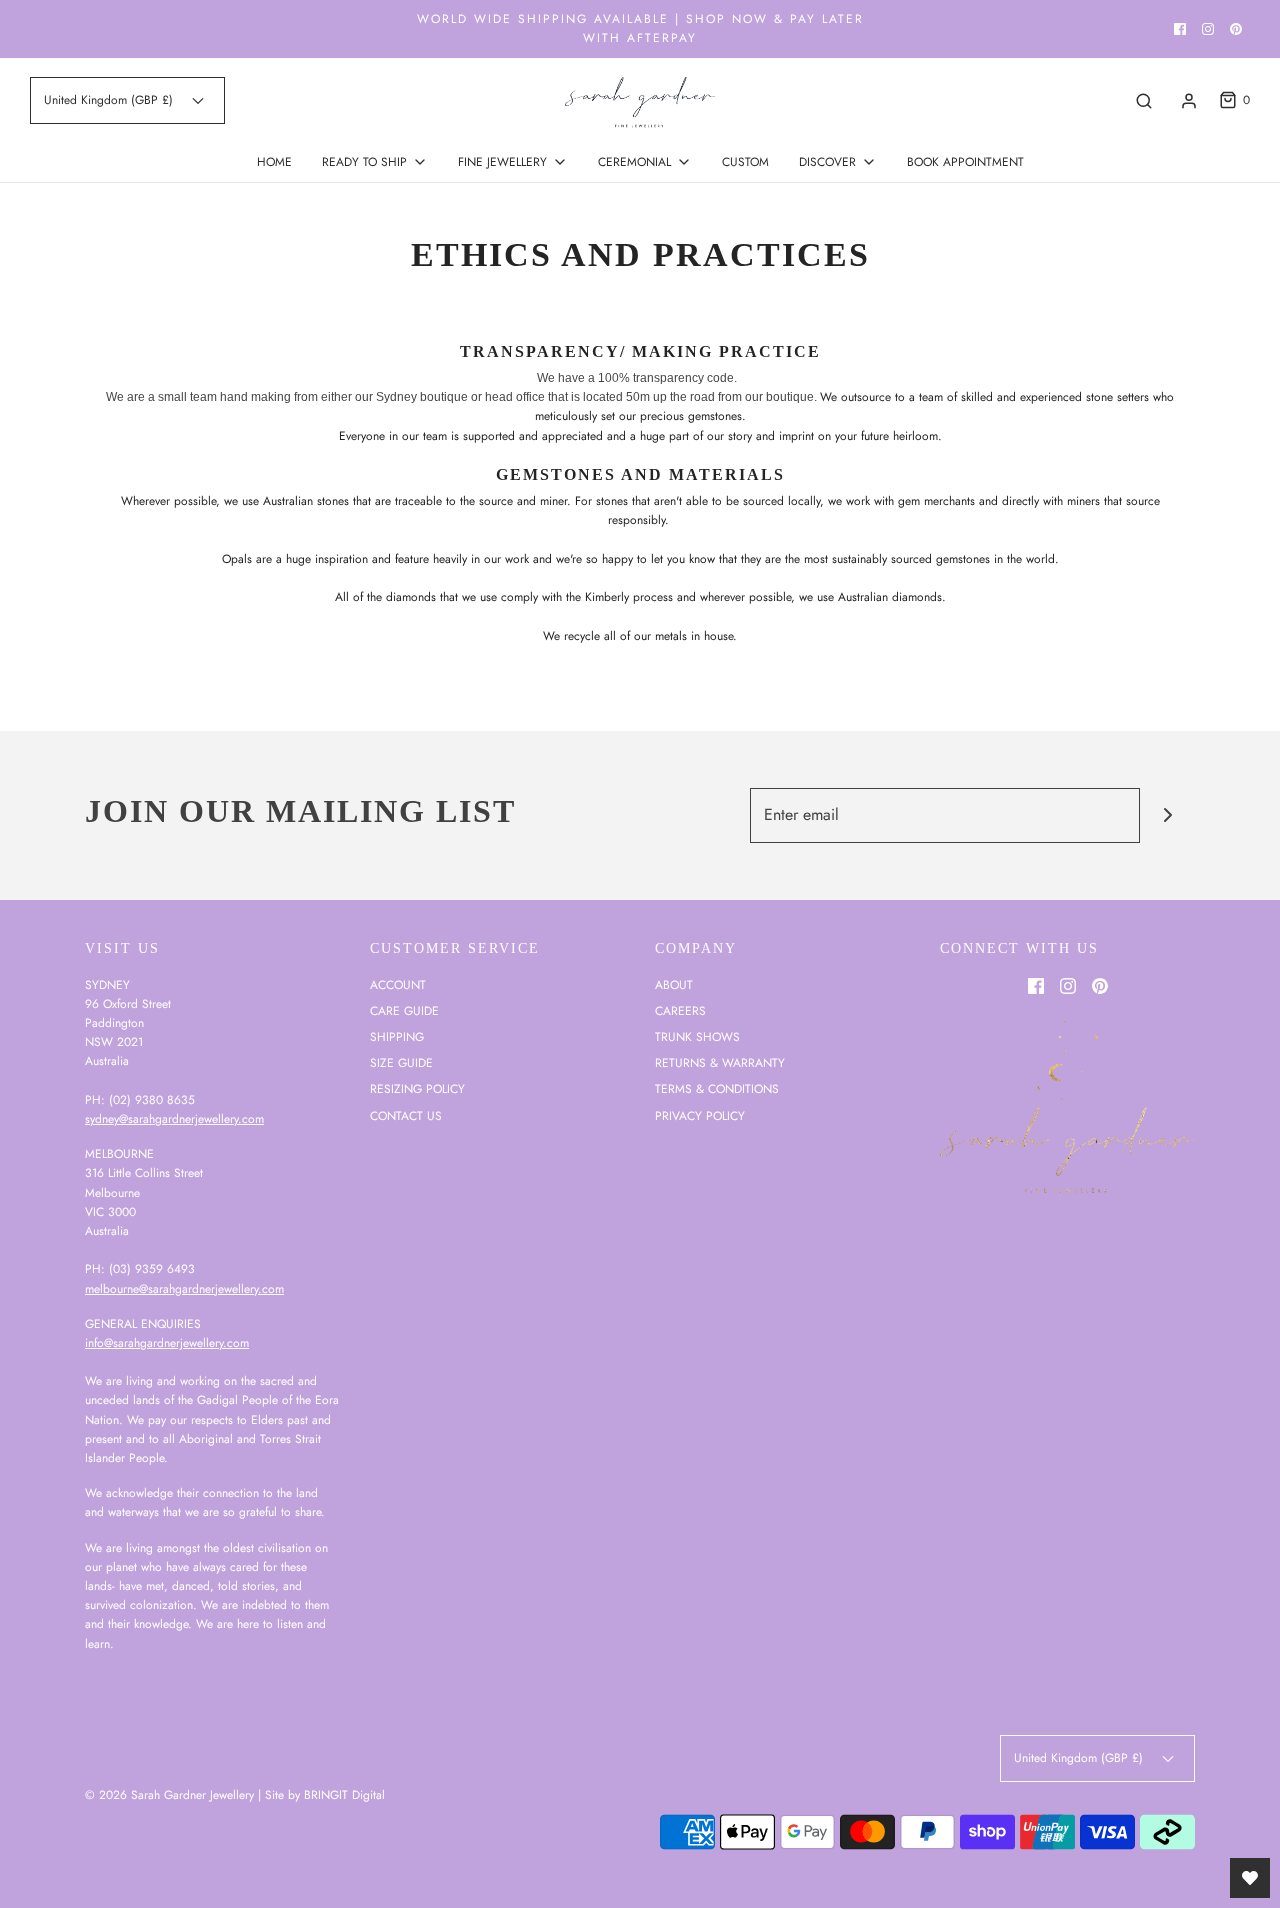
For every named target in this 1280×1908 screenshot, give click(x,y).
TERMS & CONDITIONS (717, 1089)
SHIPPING (397, 1037)
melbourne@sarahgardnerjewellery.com (184, 1289)
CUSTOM (745, 162)
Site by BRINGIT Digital (325, 1795)
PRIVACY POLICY (700, 1116)
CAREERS (680, 1011)
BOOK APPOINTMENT (965, 162)
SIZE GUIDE (401, 1063)
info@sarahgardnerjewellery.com (167, 1343)
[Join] (1167, 815)
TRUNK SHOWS (697, 1037)
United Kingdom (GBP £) (110, 100)
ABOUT (674, 985)
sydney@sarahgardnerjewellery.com (174, 1119)
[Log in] (1189, 101)
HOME (274, 162)
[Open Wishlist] (1250, 1878)
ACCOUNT (398, 985)
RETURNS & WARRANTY (720, 1063)
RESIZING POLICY (417, 1089)
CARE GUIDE (404, 1011)
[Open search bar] (1144, 100)
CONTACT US (406, 1116)
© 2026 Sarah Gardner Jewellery (169, 1795)
